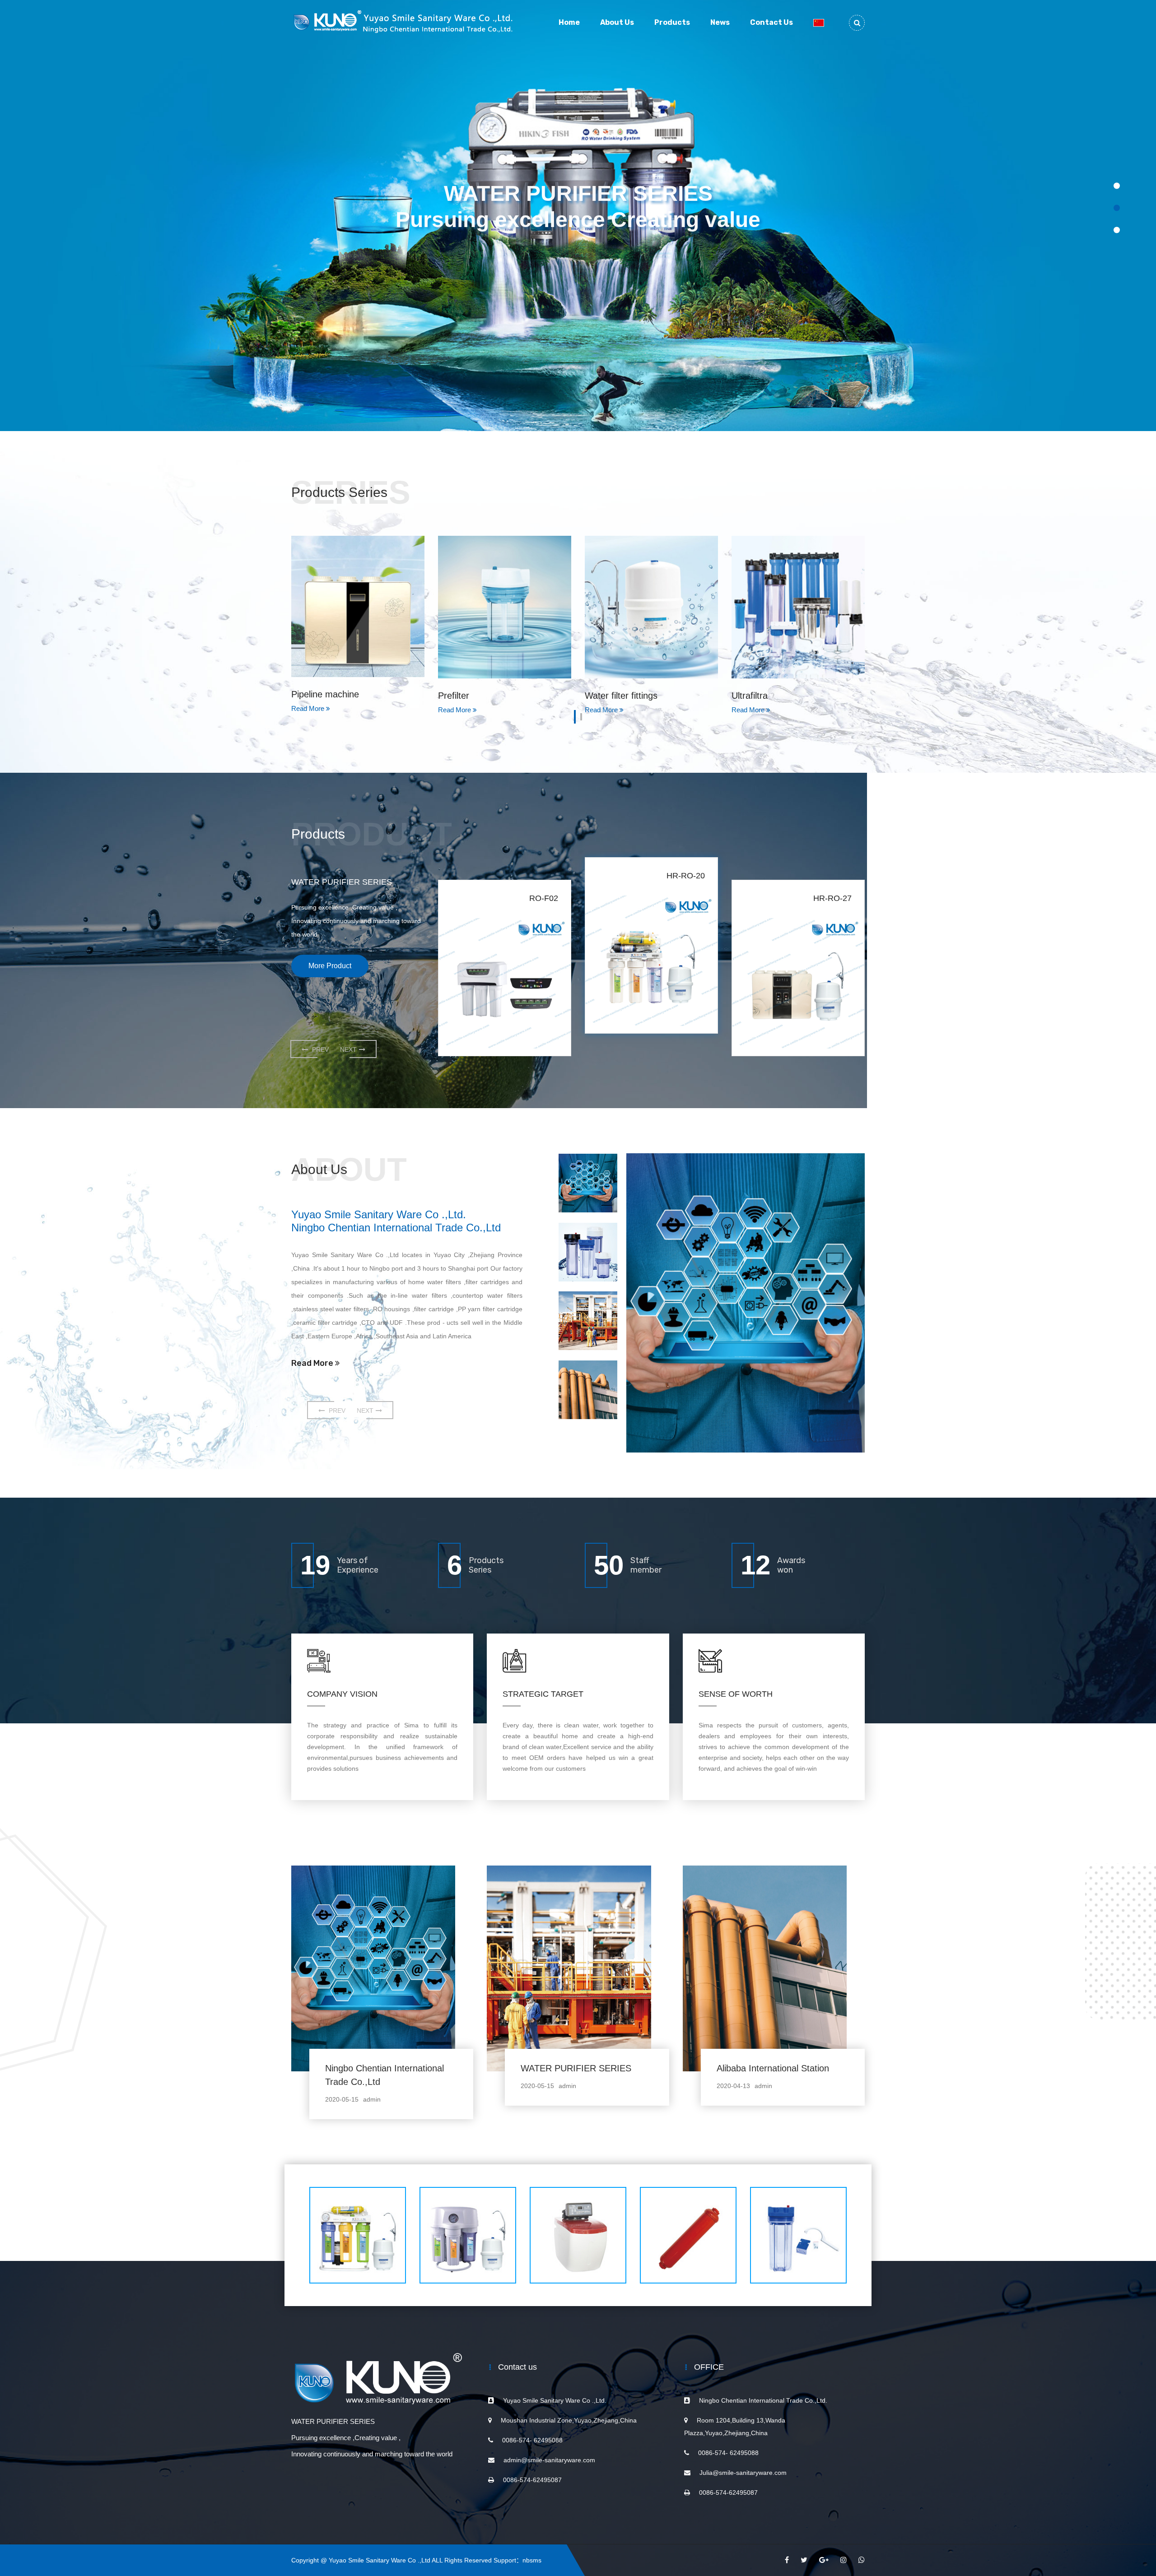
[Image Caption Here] (746, 1303)
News (720, 22)
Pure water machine (772, 696)
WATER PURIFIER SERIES (576, 2068)
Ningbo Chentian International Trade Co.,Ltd (385, 2075)
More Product (330, 966)
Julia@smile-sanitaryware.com (743, 2473)
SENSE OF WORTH (736, 1694)
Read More (313, 1363)
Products (672, 22)
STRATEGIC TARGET (543, 1694)
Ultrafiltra (603, 696)
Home (569, 22)
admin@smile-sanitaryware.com (549, 2460)
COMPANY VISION (342, 1694)
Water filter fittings (474, 696)
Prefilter (307, 696)
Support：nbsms (517, 2560)
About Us (617, 22)
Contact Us (771, 22)
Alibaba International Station (773, 2068)
